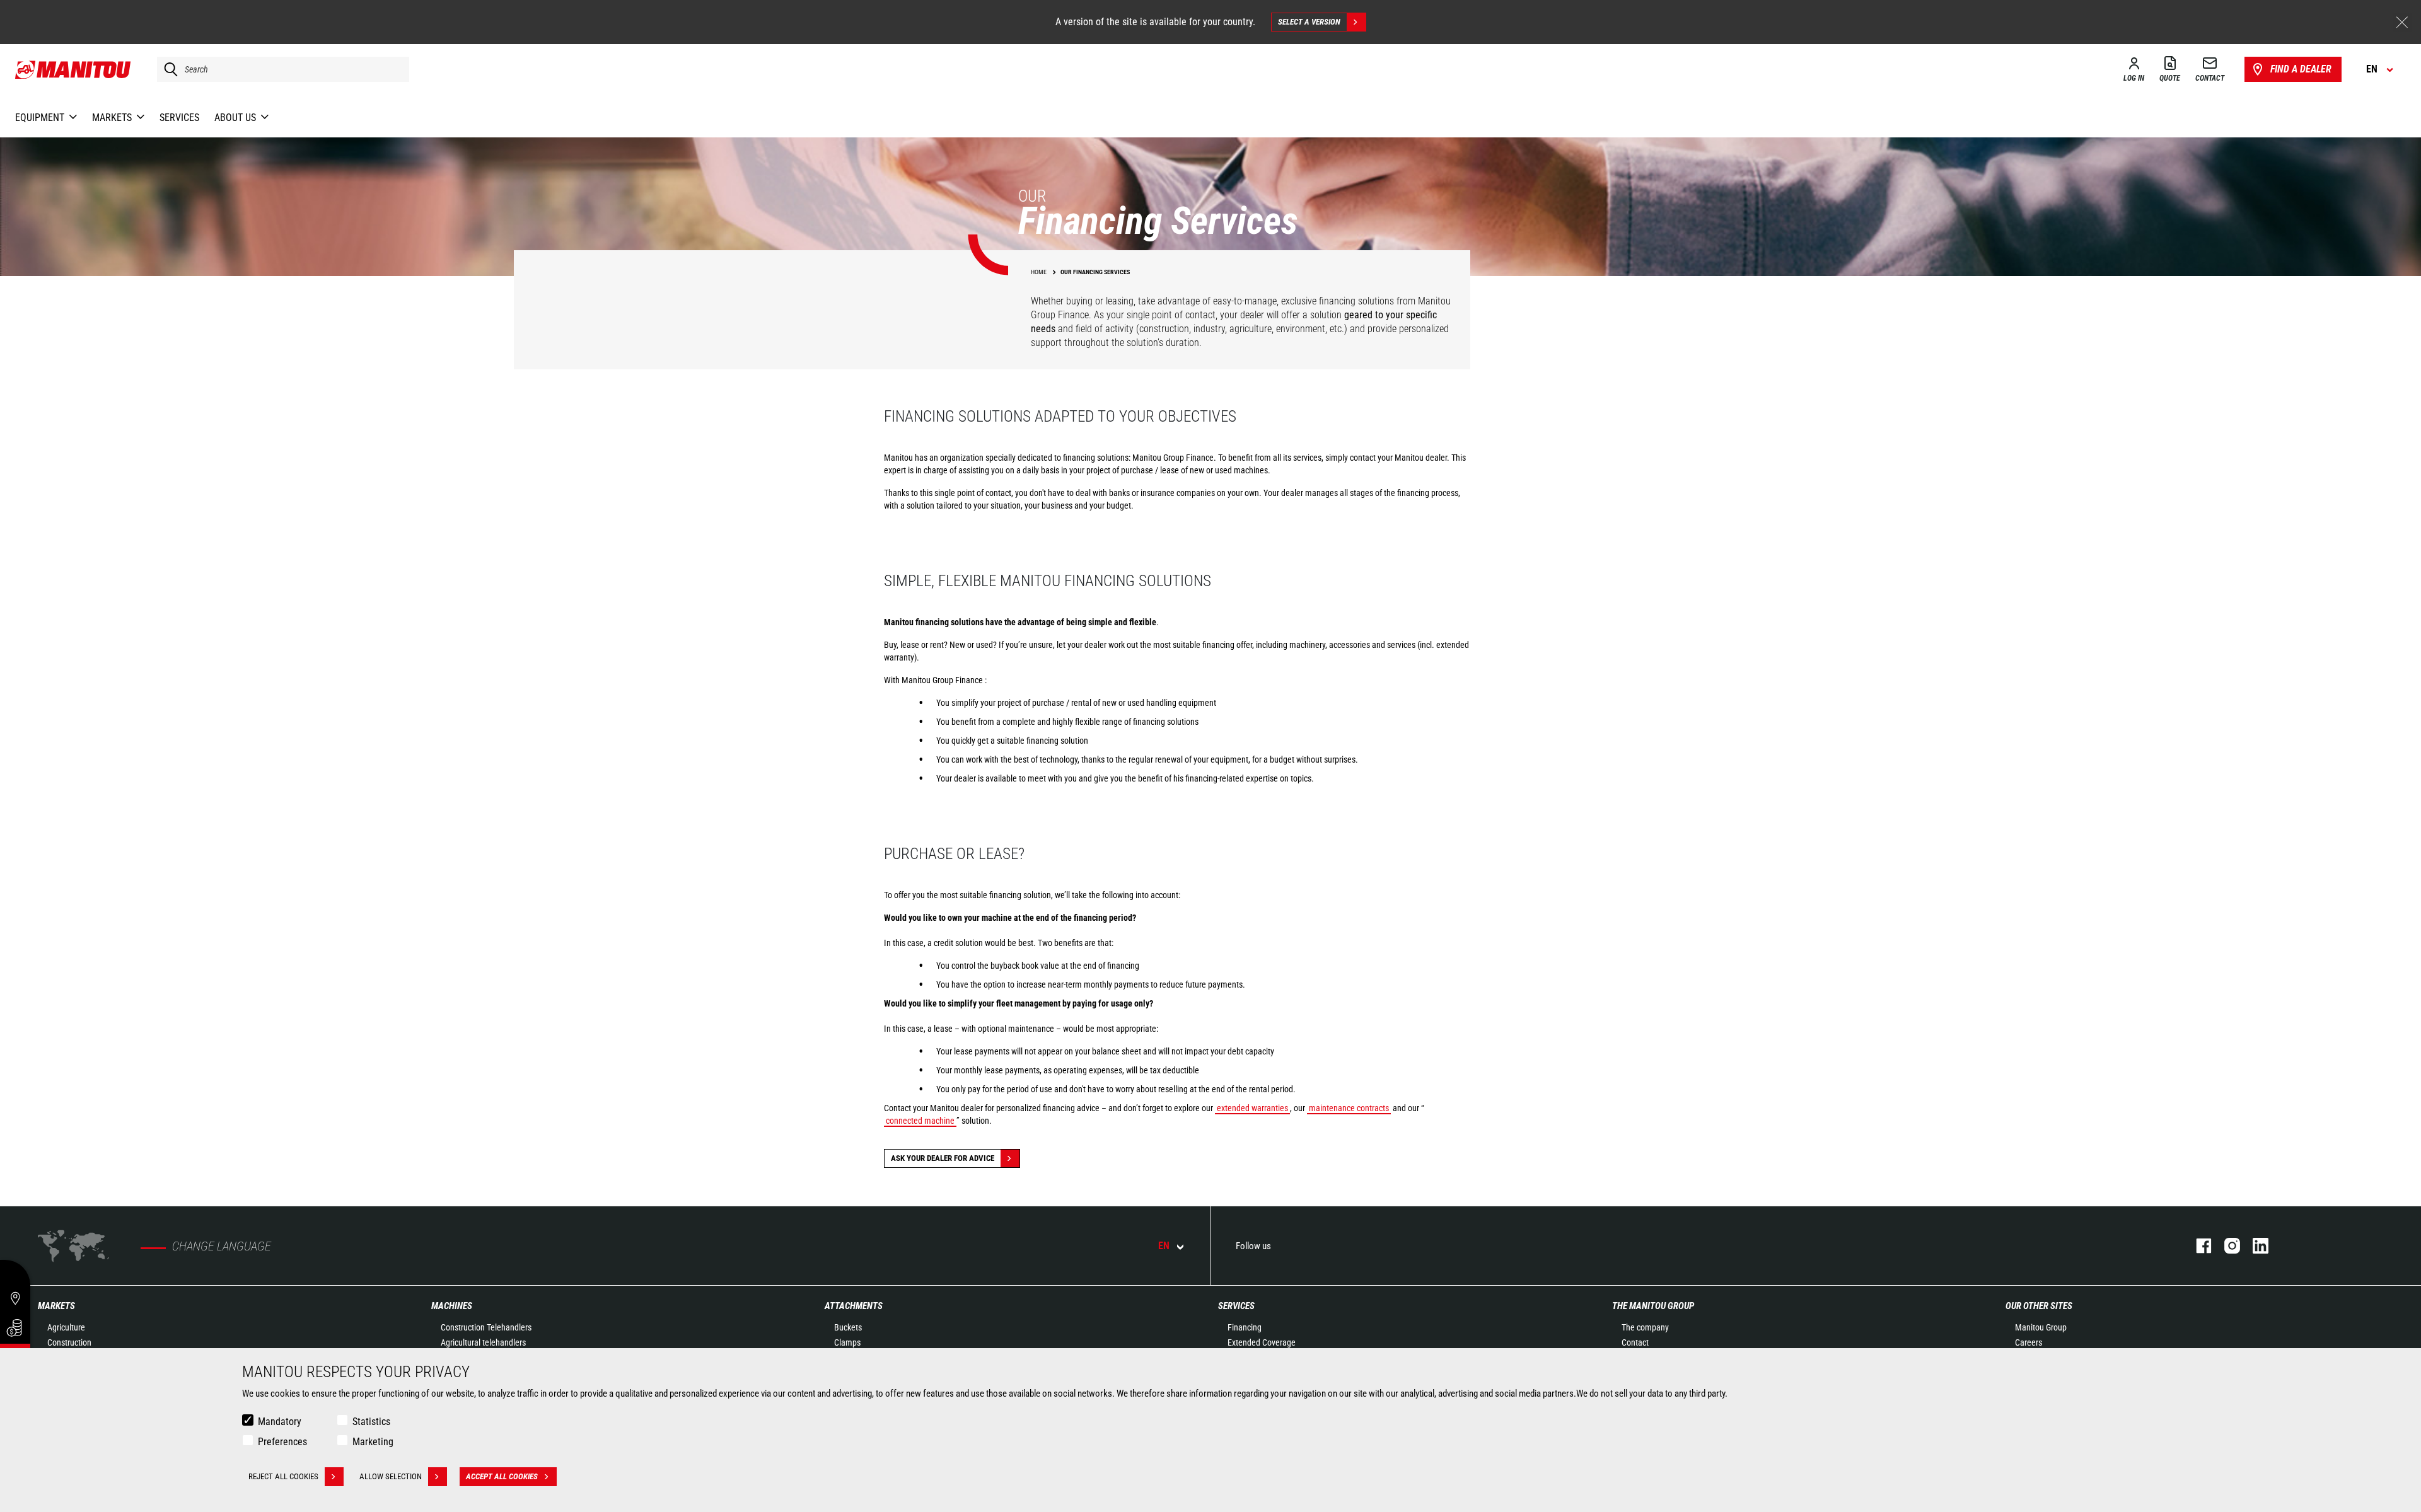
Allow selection (391, 1476)
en (1164, 1246)
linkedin (2254, 1246)
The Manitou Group (1653, 1306)
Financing (1245, 1327)
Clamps (847, 1342)
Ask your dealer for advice (943, 1158)
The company (1645, 1327)
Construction (69, 1342)
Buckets (848, 1327)
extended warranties (1252, 1108)
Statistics (371, 1422)
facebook (2197, 1246)
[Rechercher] (168, 69)
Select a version (1309, 22)
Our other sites (2039, 1306)
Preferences (282, 1442)
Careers (2029, 1342)
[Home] (73, 69)
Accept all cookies (502, 1476)
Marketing (373, 1442)
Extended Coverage (1262, 1342)
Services (1236, 1306)
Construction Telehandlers (486, 1327)
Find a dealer (2301, 69)
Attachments (854, 1306)
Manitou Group (2041, 1327)
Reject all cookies (283, 1476)
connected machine (920, 1121)
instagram (2226, 1246)
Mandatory (280, 1422)
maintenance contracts (1349, 1108)
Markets (56, 1306)
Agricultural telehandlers (483, 1342)
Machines (452, 1306)
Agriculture (66, 1327)
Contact (1635, 1342)
